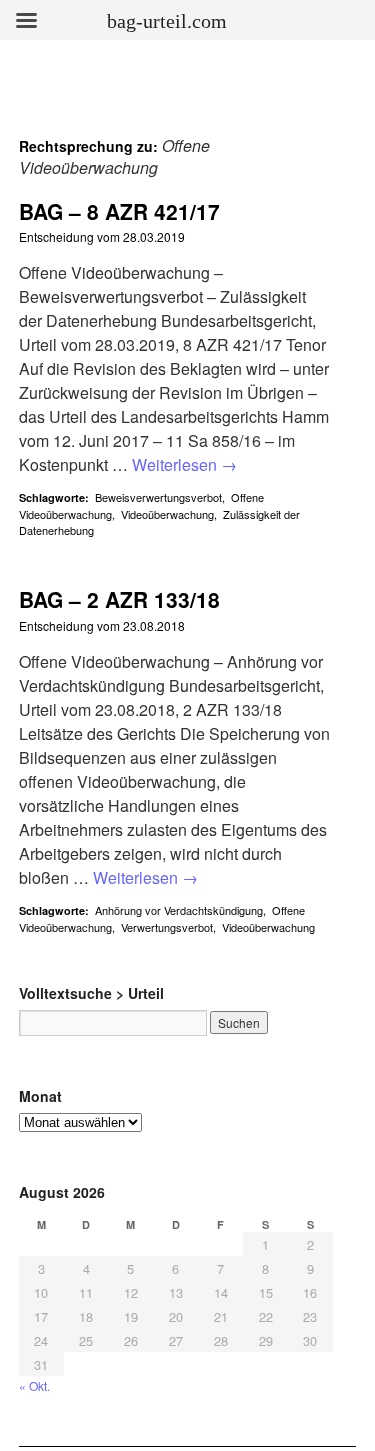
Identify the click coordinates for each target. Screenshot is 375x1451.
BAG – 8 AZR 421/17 (119, 211)
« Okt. (34, 1385)
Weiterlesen (184, 464)
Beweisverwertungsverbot (158, 497)
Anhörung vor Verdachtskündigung (179, 910)
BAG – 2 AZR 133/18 (119, 599)
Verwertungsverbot (167, 927)
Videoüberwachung (167, 514)
